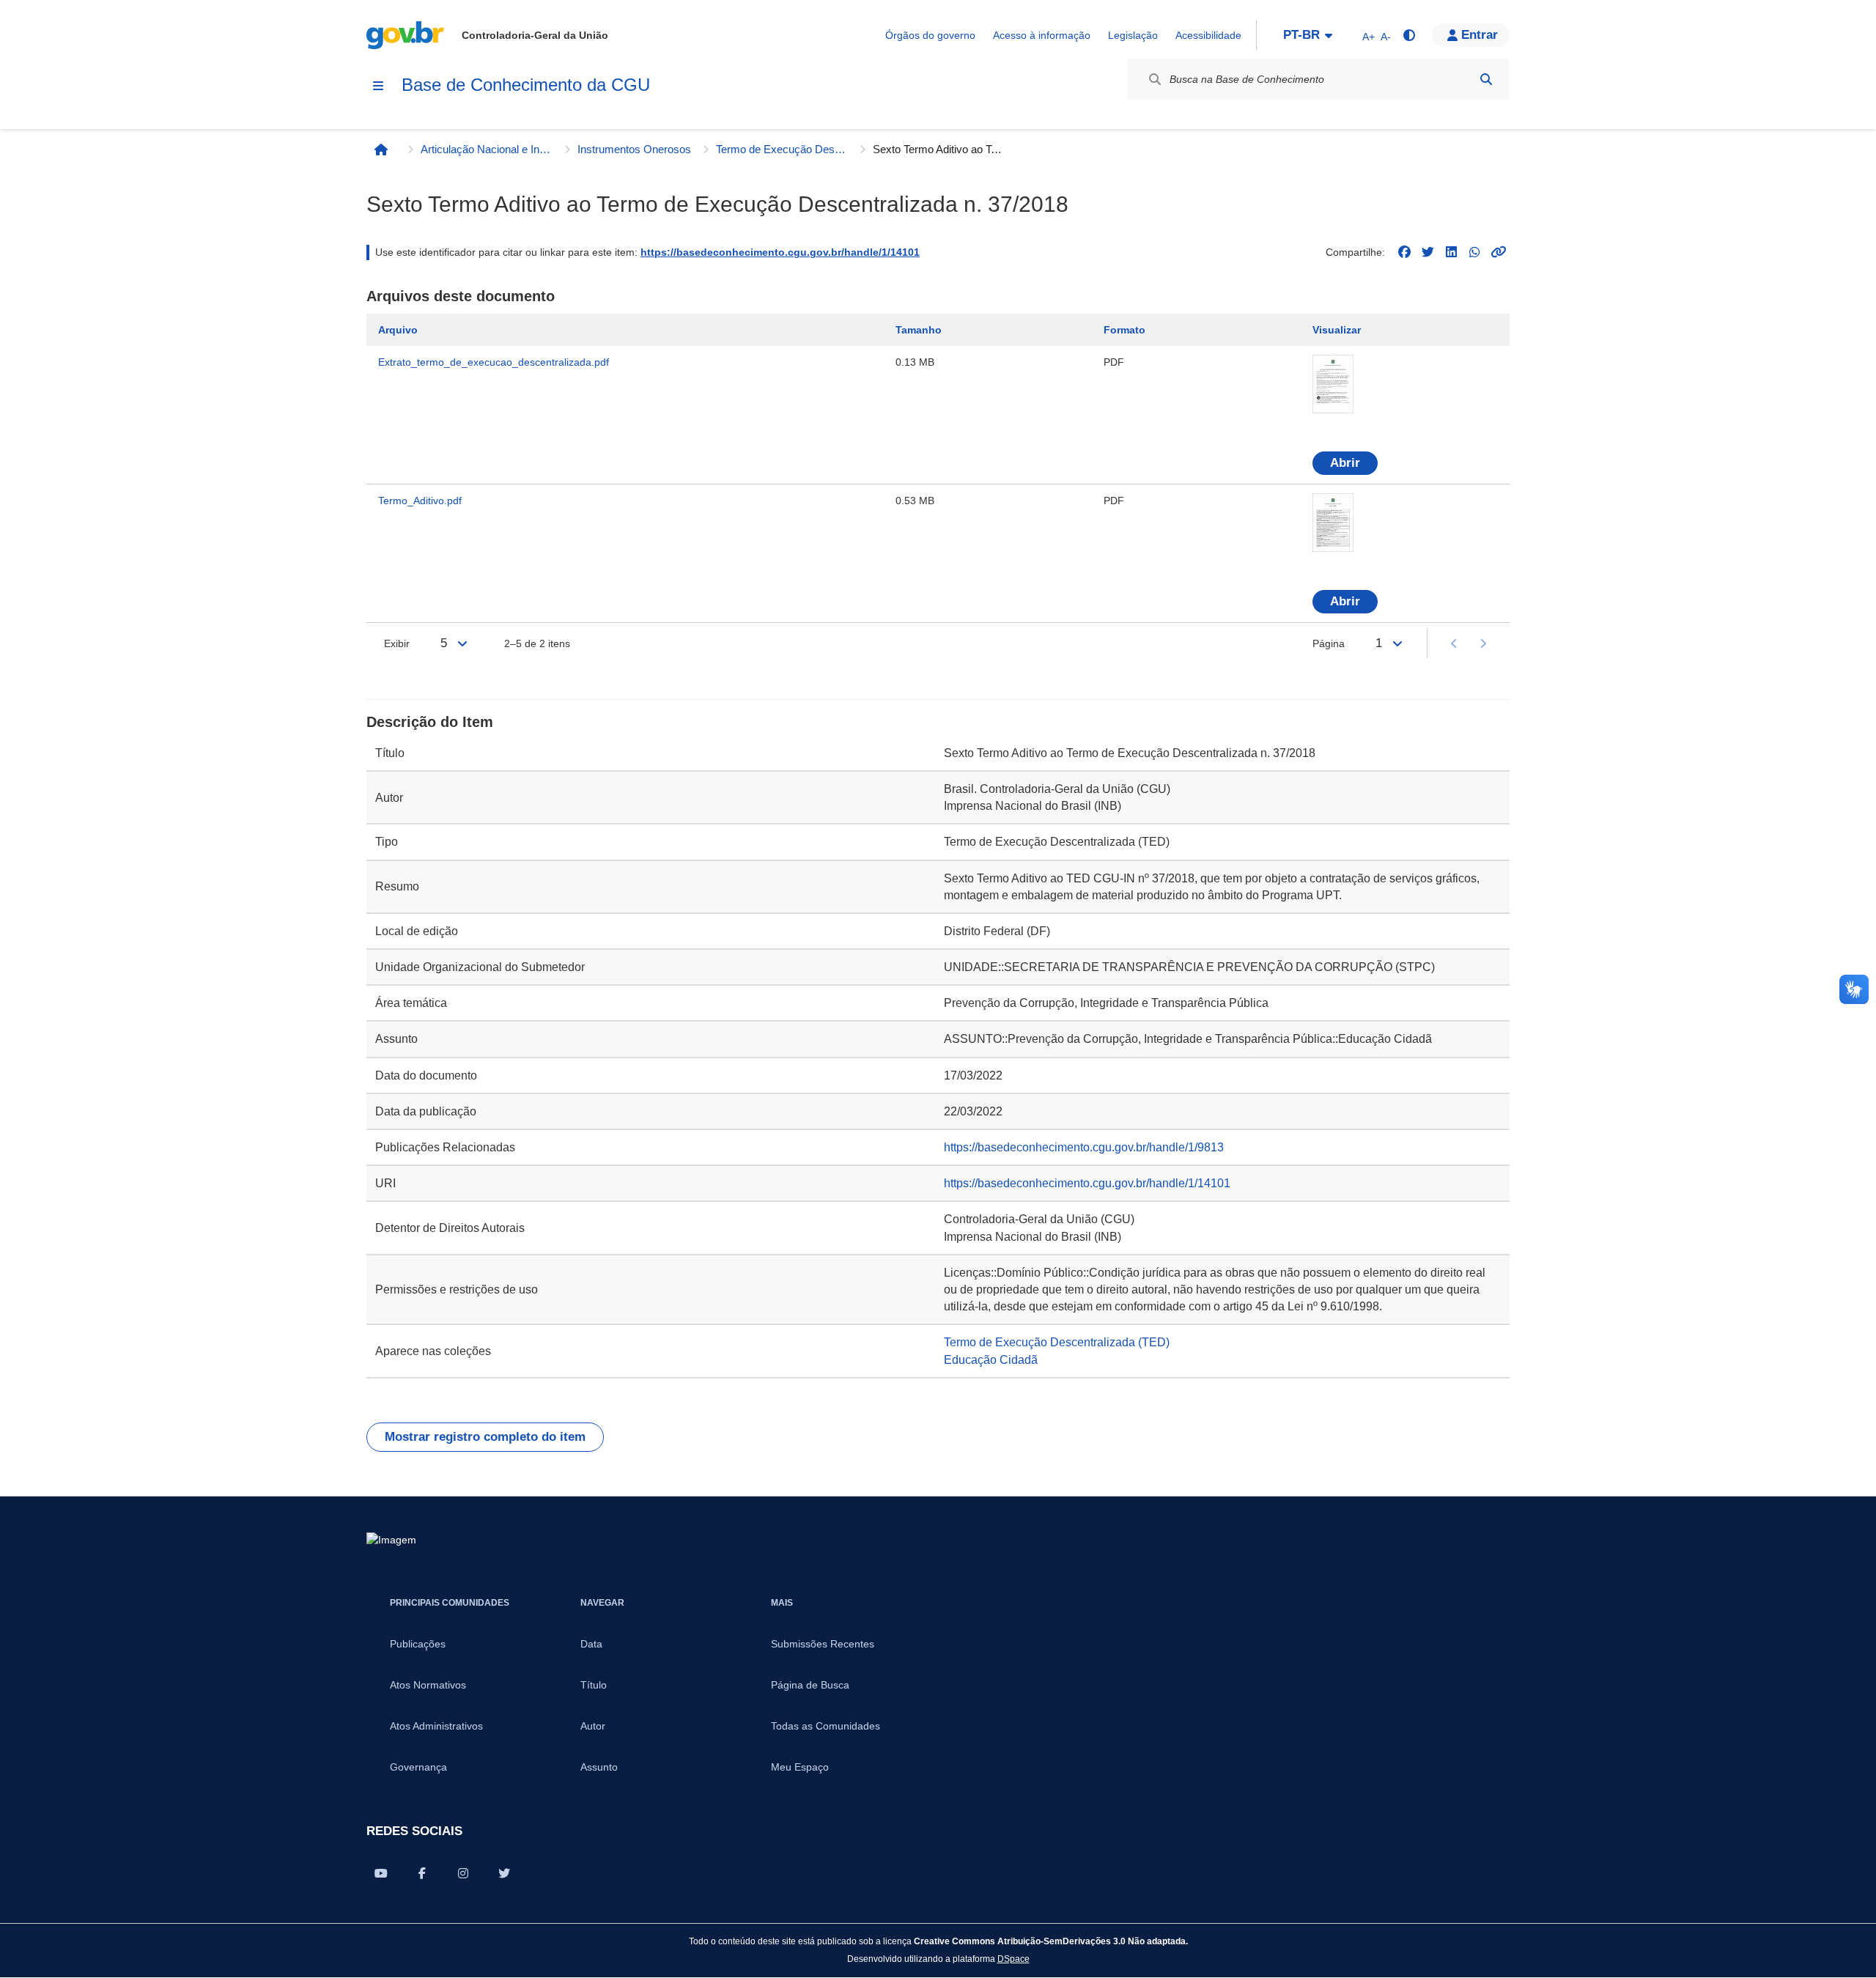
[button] (1471, 35)
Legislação (1133, 35)
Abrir (1345, 463)
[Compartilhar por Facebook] (422, 1873)
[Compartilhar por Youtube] (381, 1873)
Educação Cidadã (991, 1360)
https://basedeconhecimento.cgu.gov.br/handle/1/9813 (1084, 1147)
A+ (1369, 37)
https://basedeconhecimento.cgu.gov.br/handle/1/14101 (780, 252)
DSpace (1013, 1959)
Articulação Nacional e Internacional (487, 149)
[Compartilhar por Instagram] (463, 1873)
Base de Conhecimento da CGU (526, 85)
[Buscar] (1486, 79)
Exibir (397, 643)
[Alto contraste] (1408, 35)
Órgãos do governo (930, 35)
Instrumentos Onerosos (634, 149)
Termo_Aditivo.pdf (420, 501)
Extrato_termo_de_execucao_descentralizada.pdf (494, 362)
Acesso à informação (1042, 35)
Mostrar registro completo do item (485, 1437)
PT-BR (1301, 35)
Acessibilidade (1208, 35)
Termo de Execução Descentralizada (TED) (782, 149)
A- (1386, 37)
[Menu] (378, 86)
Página (1329, 643)
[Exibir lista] (462, 643)
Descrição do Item (430, 722)
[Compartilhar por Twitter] (504, 1873)
